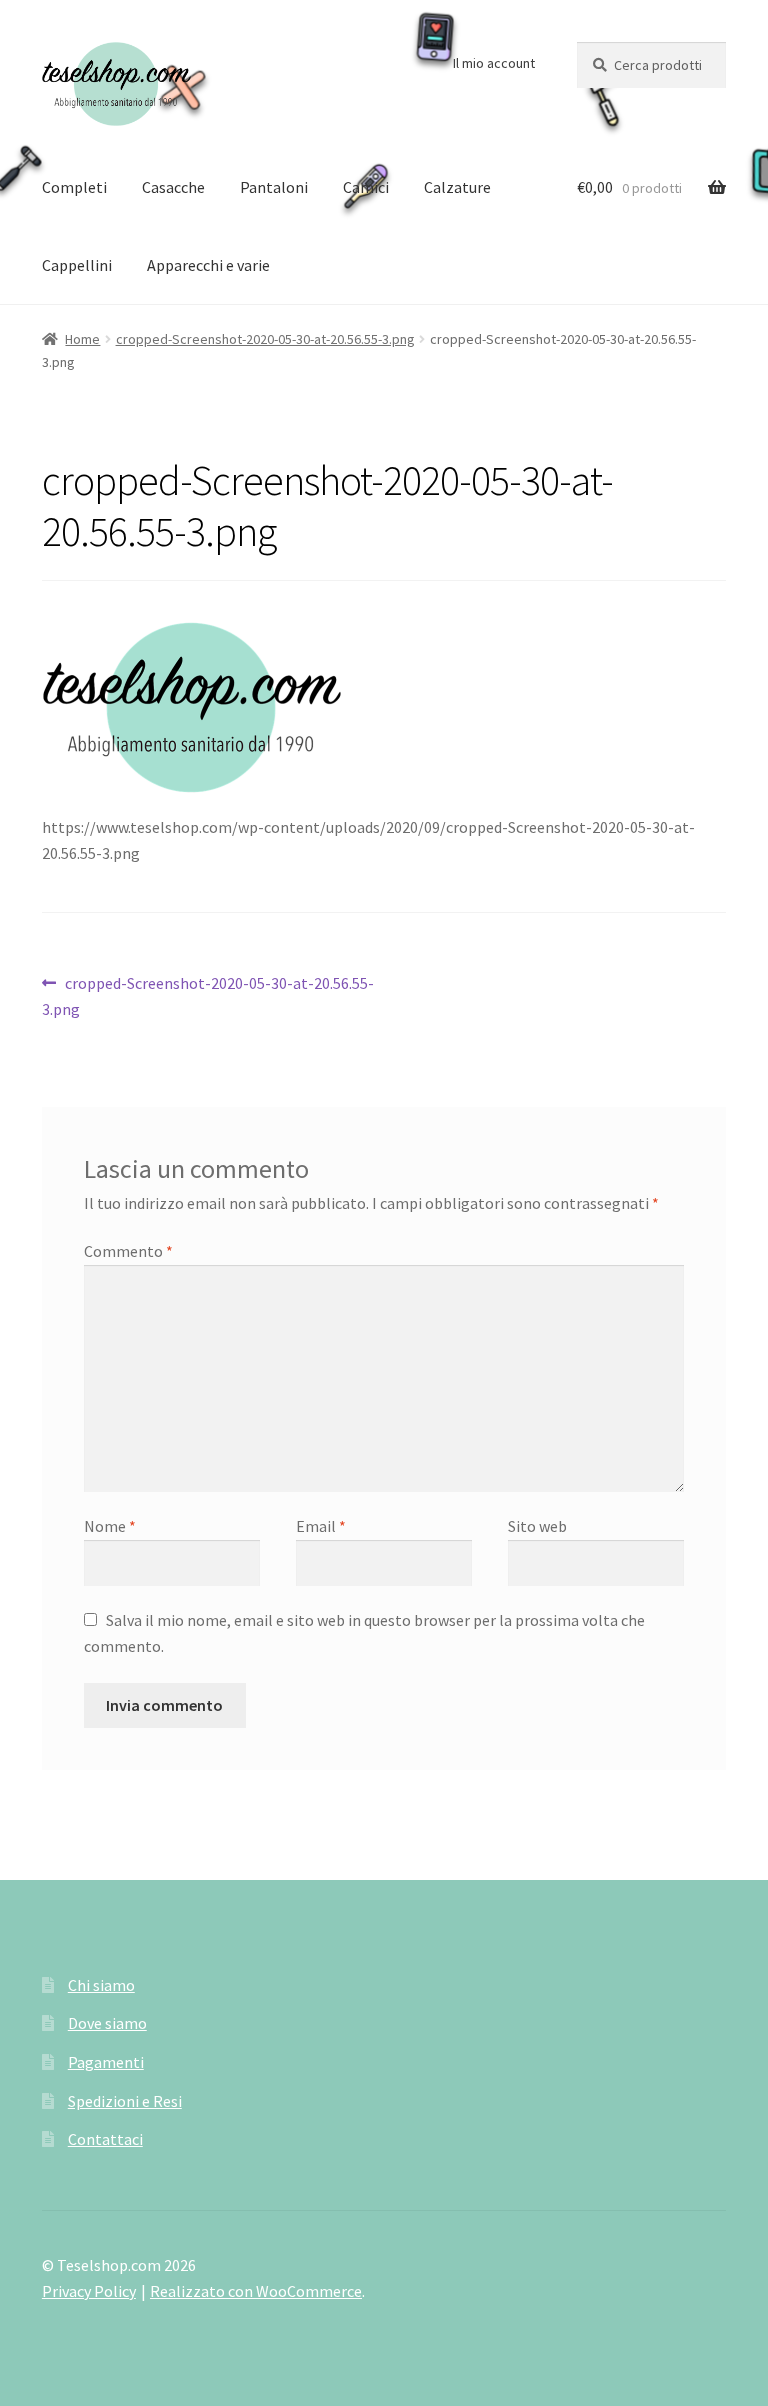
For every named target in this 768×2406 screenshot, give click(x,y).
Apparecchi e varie (208, 265)
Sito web (537, 1526)
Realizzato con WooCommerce (256, 2291)
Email (321, 1526)
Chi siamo (101, 1985)
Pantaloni (274, 187)
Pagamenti (106, 2062)
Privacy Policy (89, 2291)
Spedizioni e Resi (125, 2101)
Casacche (173, 187)
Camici (366, 187)
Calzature (457, 187)
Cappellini (77, 265)
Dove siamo (107, 2023)
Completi (74, 187)
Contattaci (105, 2139)
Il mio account (494, 63)
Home (82, 339)
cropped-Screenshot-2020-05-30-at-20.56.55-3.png (265, 339)
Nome (110, 1526)
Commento (128, 1251)
